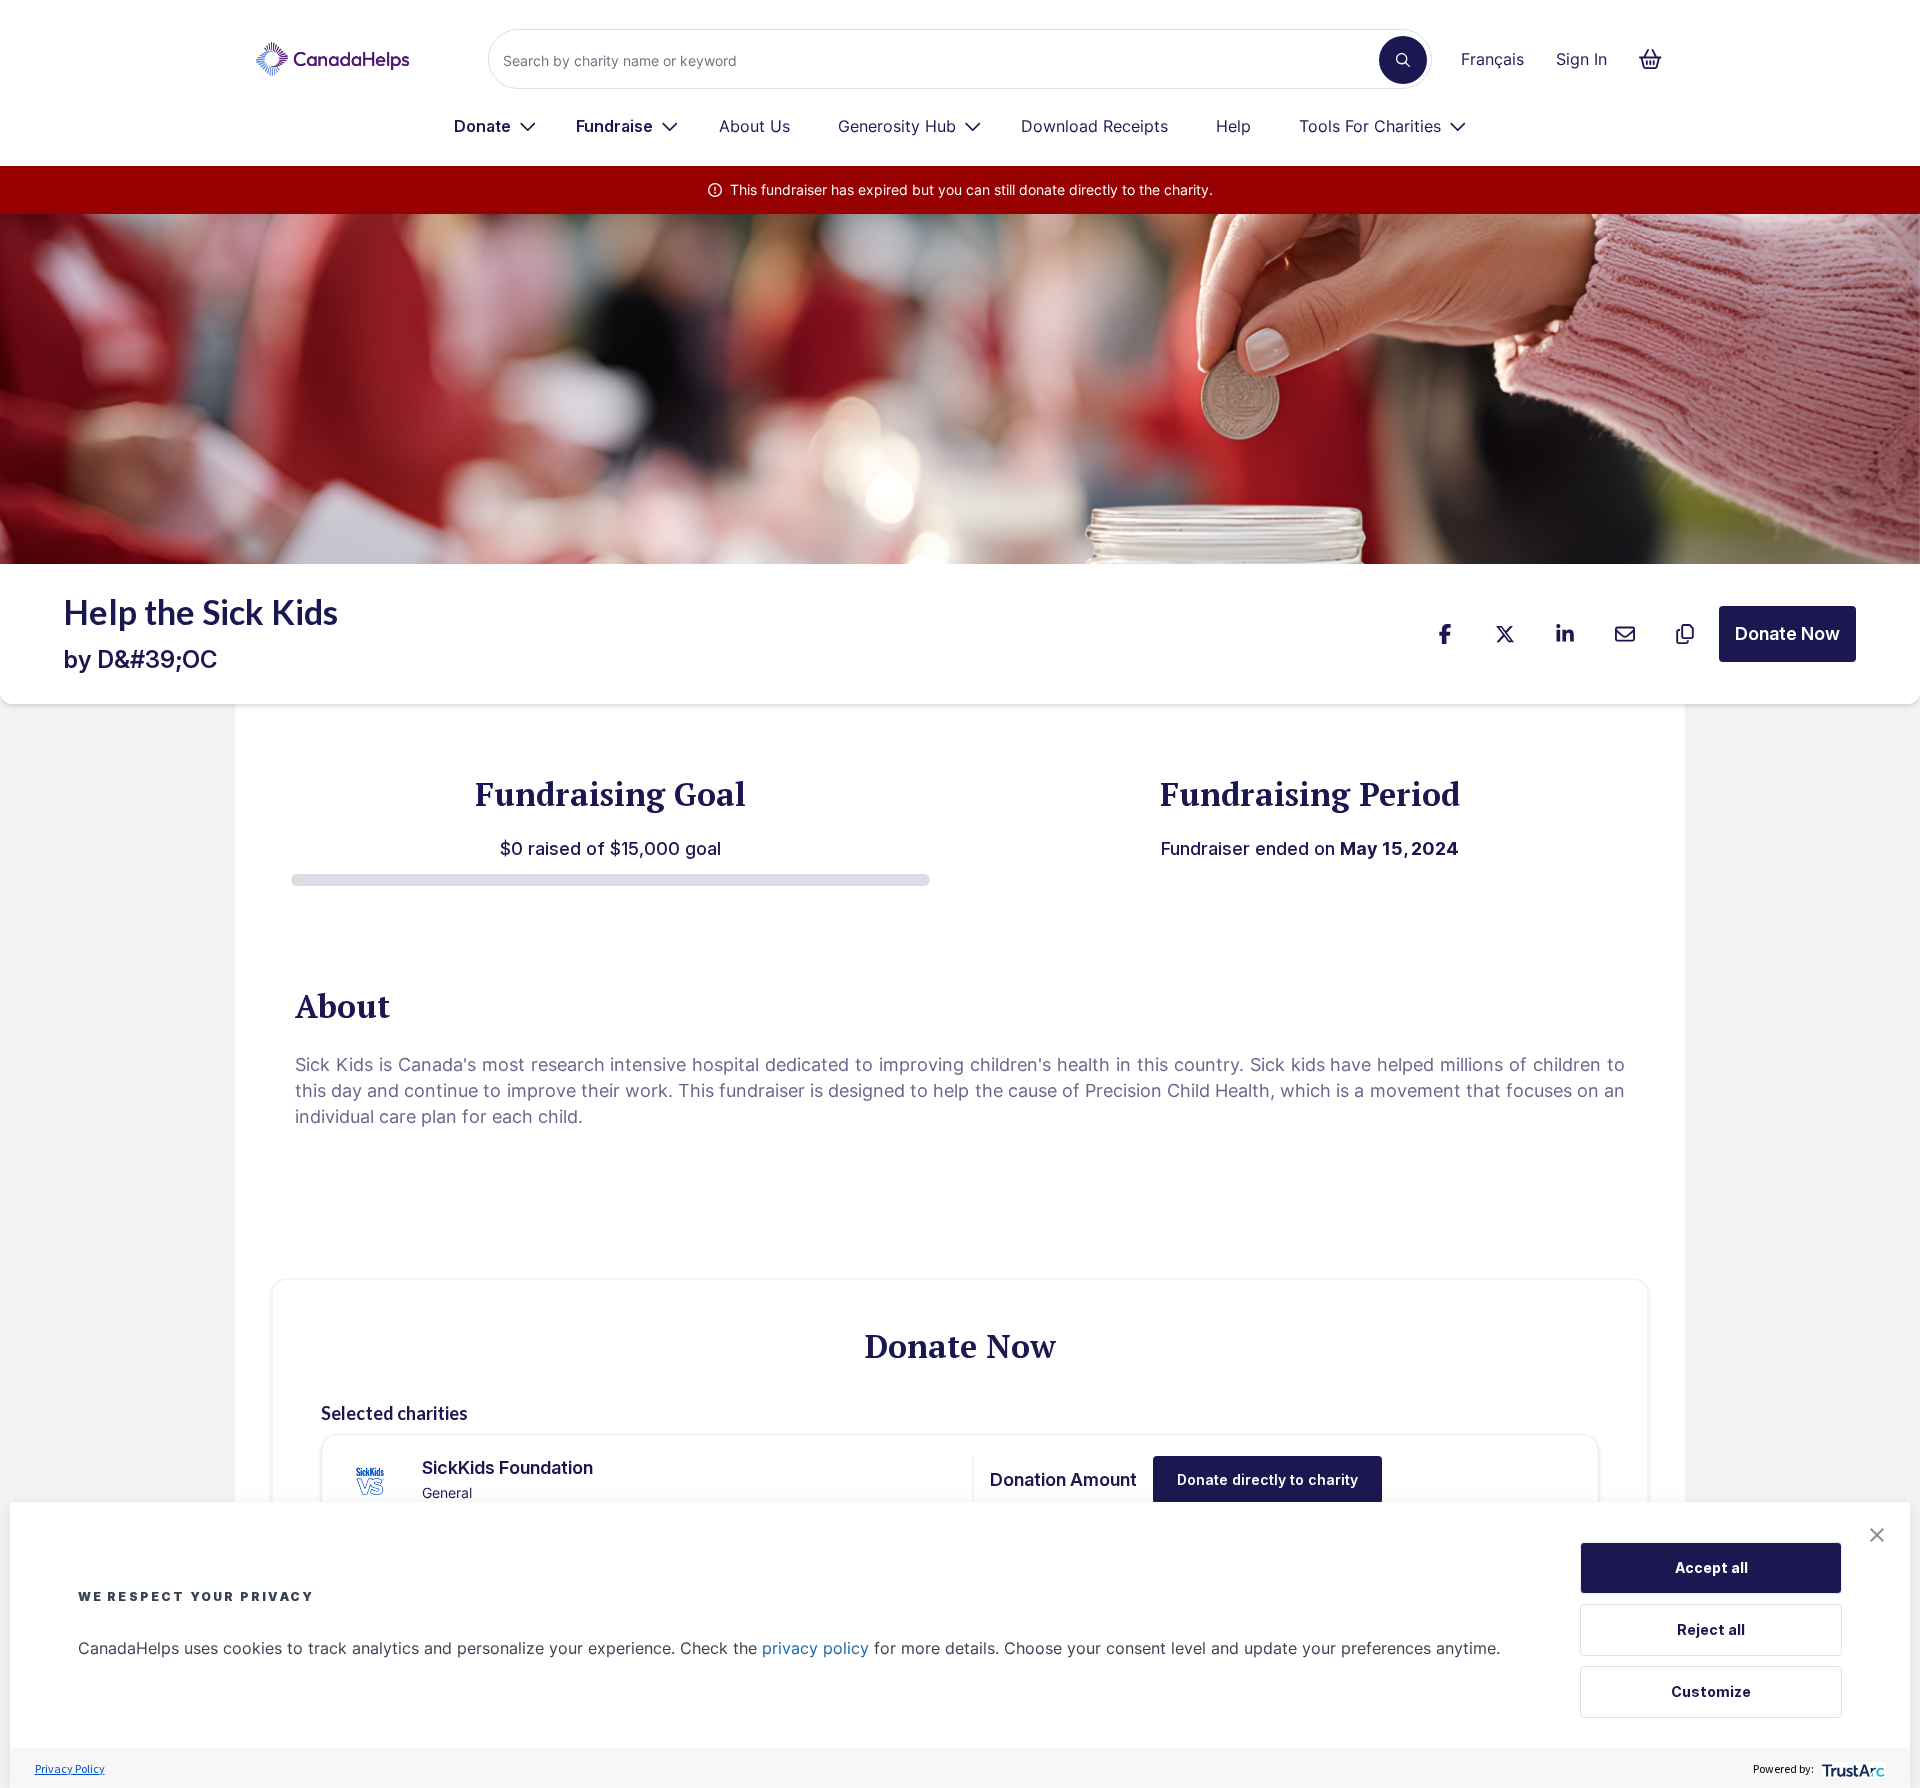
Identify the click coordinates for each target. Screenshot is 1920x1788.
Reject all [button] (1711, 1629)
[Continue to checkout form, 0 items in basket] (1656, 59)
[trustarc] (1851, 1768)
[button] (1877, 1535)
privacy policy (815, 1648)
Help (1233, 126)
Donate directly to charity (1267, 1479)
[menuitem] (495, 126)
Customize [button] (1711, 1691)
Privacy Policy (70, 1768)
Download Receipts (1094, 126)
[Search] (1403, 60)
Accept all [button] (1711, 1567)
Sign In (1581, 59)
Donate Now (1787, 633)
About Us (754, 126)
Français (1492, 59)
